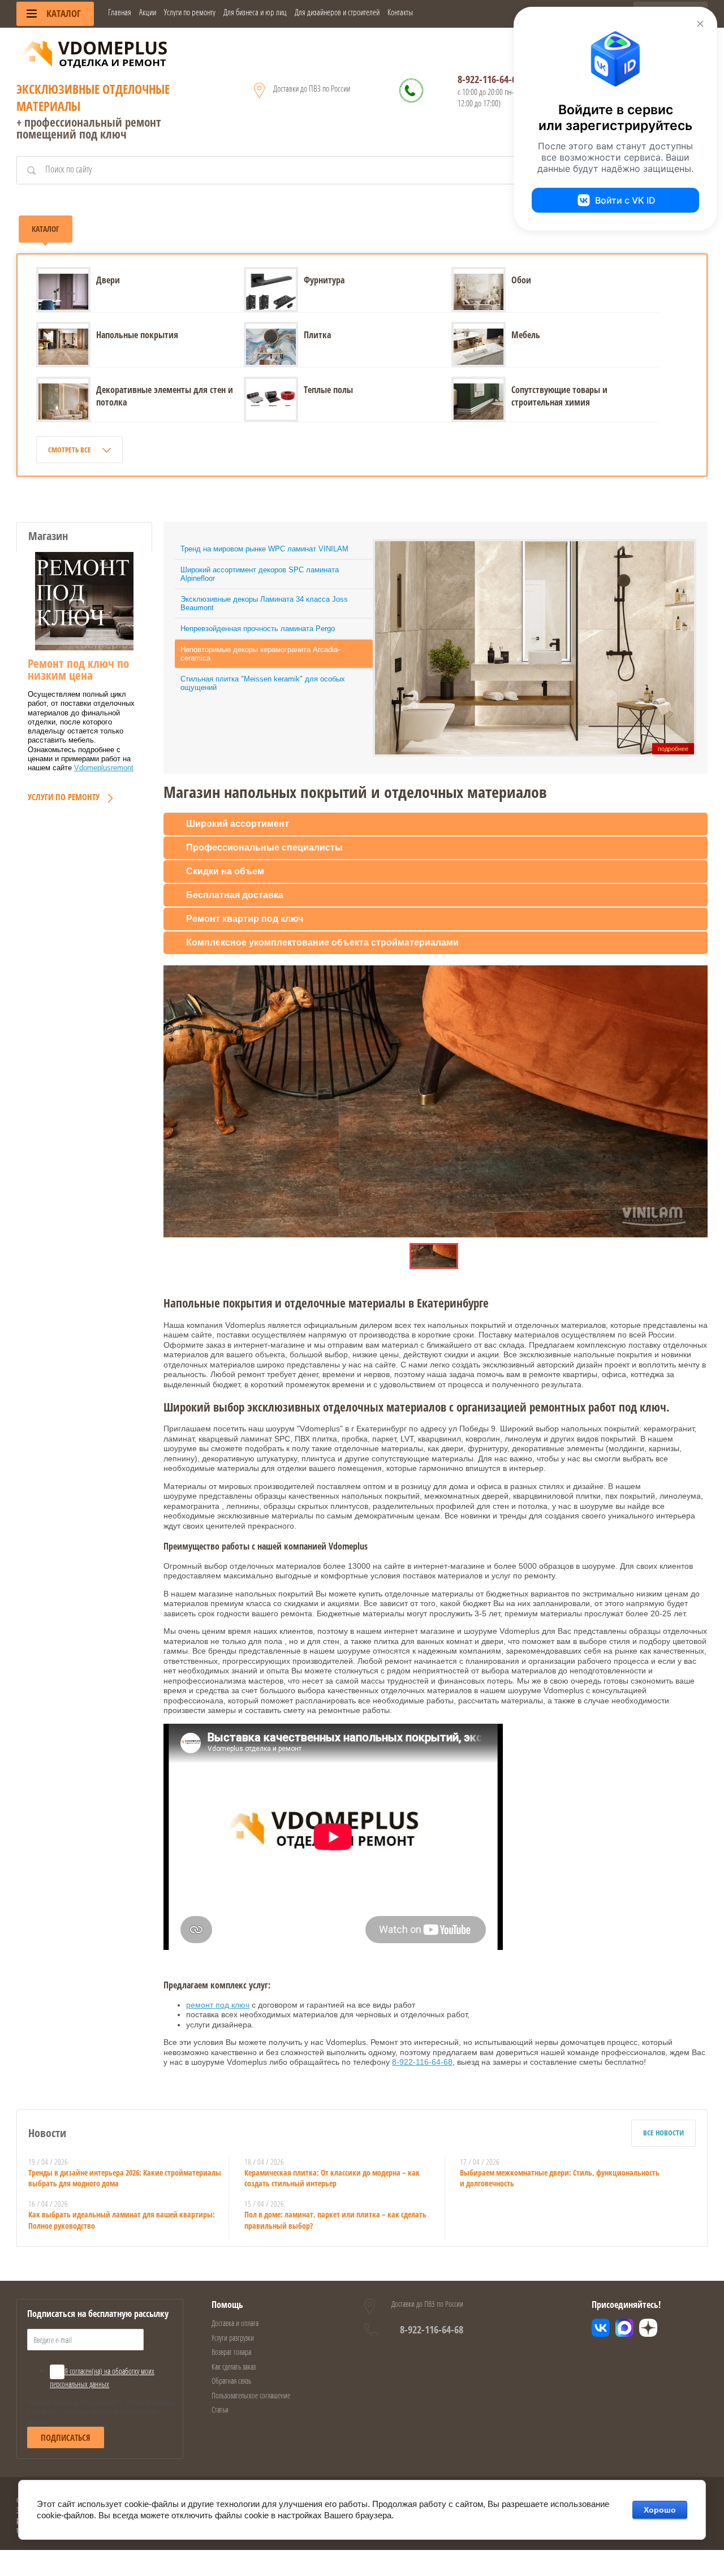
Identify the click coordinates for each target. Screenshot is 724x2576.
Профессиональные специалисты (264, 847)
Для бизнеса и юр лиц (255, 12)
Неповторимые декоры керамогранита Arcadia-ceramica (260, 654)
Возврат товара (231, 2352)
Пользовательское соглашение (251, 2395)
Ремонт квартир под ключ (245, 919)
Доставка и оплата (235, 2323)
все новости (663, 2133)
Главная (120, 12)
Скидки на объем (225, 871)
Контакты (400, 12)
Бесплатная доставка (235, 895)
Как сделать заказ (234, 2366)
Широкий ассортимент (238, 824)
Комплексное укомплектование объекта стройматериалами (322, 942)
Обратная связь (231, 2381)
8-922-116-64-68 (489, 79)
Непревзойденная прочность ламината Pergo (258, 629)
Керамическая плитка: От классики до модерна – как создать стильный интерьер (332, 2178)
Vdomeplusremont (104, 768)
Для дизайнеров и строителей (337, 12)
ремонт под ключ (218, 2005)
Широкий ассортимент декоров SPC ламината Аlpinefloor (260, 574)
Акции (148, 12)
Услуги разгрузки (233, 2338)
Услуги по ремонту (190, 12)
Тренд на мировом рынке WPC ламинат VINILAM (264, 549)
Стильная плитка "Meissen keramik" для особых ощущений (263, 683)
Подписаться (66, 2437)
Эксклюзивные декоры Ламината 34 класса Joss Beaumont (264, 603)
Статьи (220, 2409)
